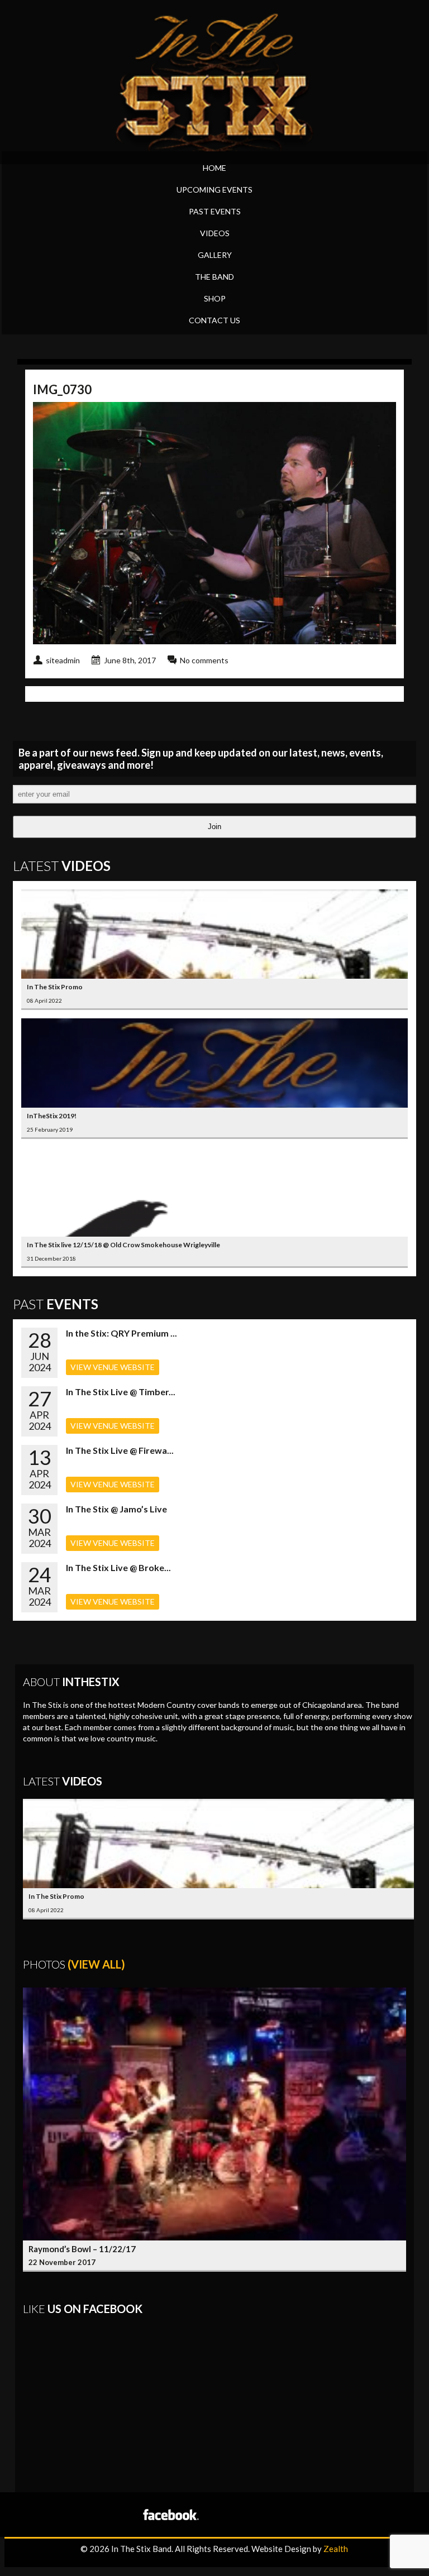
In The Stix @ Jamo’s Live (116, 1509)
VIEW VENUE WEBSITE (113, 1367)
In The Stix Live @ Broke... (118, 1567)
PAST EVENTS (215, 211)
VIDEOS (215, 233)
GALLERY (215, 255)
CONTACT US (214, 320)
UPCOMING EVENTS (214, 190)
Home (214, 168)
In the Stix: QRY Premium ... (121, 1333)
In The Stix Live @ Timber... (121, 1392)
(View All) (96, 1964)
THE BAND (214, 277)
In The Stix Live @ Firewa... (120, 1450)
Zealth (336, 2549)
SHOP (215, 298)
